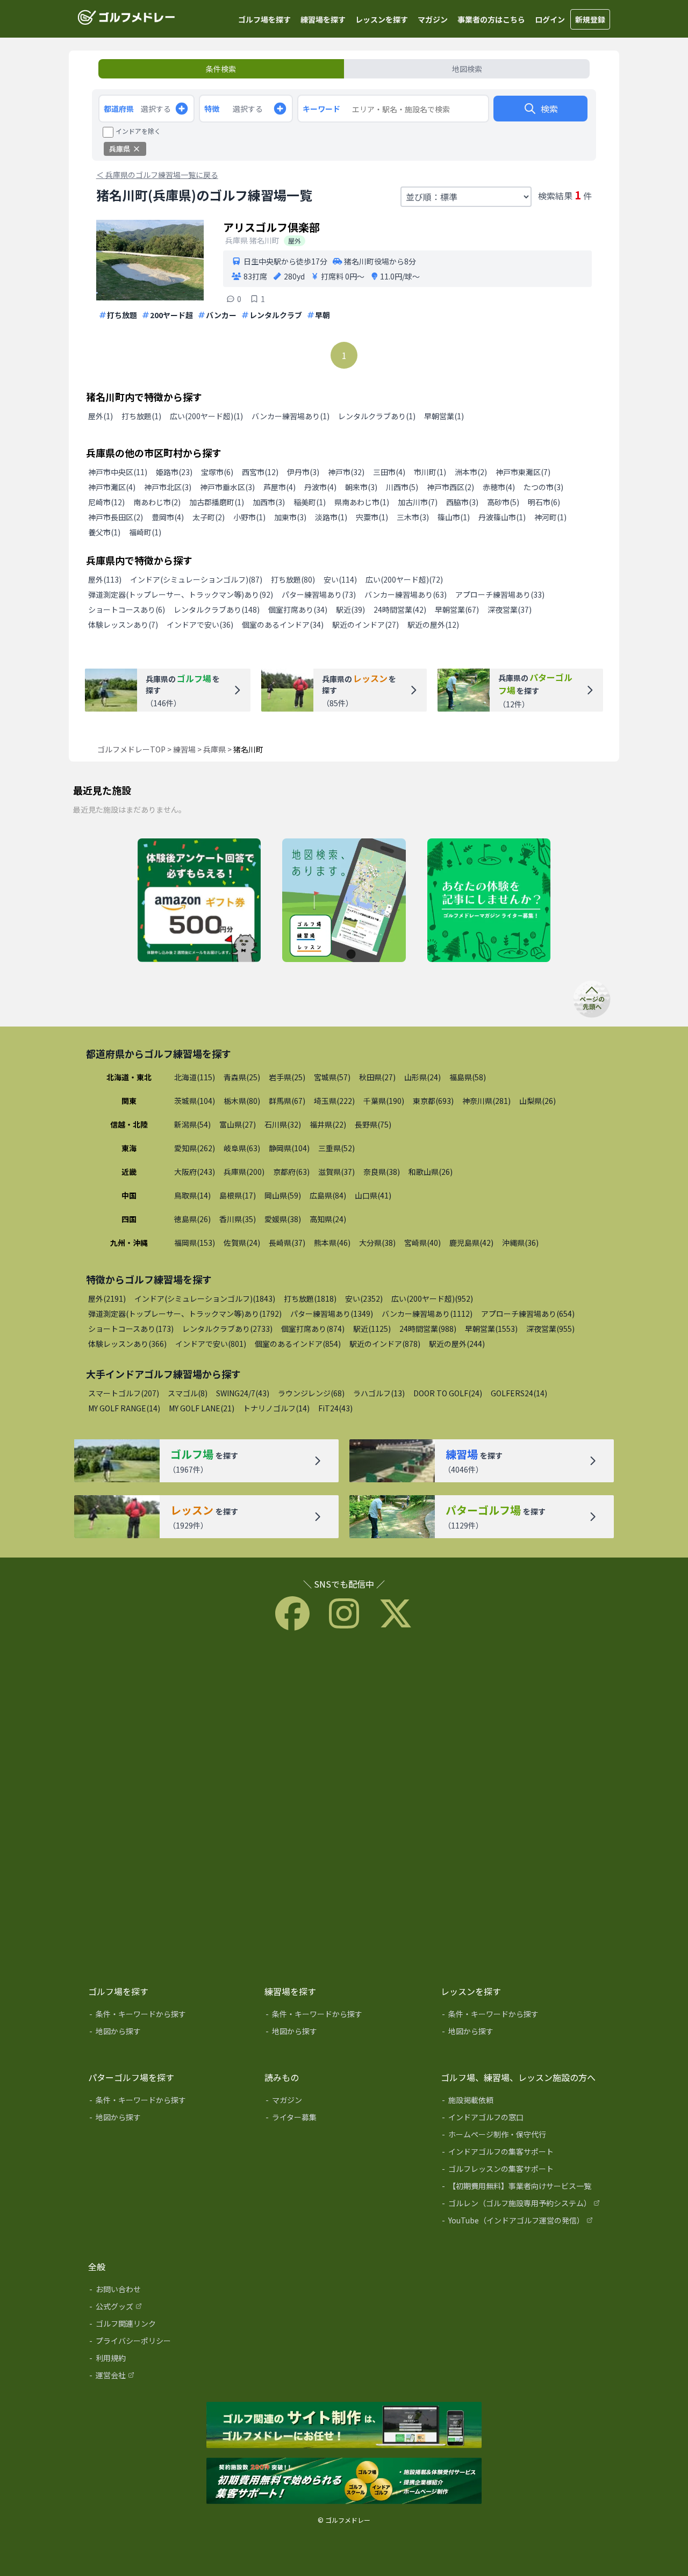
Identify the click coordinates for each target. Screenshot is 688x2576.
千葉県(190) (384, 1101)
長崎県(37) (287, 1243)
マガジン (433, 19)
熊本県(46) (332, 1243)
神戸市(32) (346, 472)
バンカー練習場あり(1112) (427, 1314)
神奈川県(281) (486, 1101)
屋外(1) (101, 416)
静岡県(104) (289, 1148)
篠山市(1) (454, 517)
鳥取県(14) (192, 1195)
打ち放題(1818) (310, 1298)
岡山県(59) (283, 1195)
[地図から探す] (169, 2033)
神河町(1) (550, 517)
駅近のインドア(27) (365, 625)
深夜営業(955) (550, 1329)
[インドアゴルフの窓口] (521, 2119)
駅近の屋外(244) (457, 1344)
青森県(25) (242, 1077)
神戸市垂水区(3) (227, 487)
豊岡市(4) (168, 517)
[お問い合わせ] (169, 2291)
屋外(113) (105, 579)
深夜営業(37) (510, 609)
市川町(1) (430, 472)
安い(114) (340, 579)
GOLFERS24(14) (519, 1393)
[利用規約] (169, 2360)
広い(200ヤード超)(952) (432, 1298)
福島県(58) (468, 1077)
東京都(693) (433, 1101)
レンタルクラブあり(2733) (227, 1329)
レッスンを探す (382, 19)
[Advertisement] (344, 1805)
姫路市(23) (174, 472)
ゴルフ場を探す (264, 19)
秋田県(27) (377, 1077)
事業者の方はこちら (491, 19)
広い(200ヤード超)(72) (404, 579)
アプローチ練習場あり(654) (528, 1314)
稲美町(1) (310, 502)
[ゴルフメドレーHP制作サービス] (344, 2426)
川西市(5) (402, 487)
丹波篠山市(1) (502, 517)
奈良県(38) (382, 1172)
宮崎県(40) (422, 1243)
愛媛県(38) (283, 1219)
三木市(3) (413, 517)
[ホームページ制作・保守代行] (521, 2136)
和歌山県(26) (431, 1172)
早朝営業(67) (457, 609)
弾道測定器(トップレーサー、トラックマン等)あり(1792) (185, 1314)
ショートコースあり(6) (127, 609)
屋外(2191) (107, 1298)
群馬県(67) (287, 1101)
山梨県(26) (537, 1101)
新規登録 (590, 19)
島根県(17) (238, 1195)
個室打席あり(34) (298, 609)
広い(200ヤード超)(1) (206, 416)
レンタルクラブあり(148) (217, 609)
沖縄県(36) (520, 1243)
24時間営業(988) (428, 1329)
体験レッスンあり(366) (127, 1344)
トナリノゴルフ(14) (276, 1408)
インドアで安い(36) (200, 625)
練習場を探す (323, 19)
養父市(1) (104, 532)
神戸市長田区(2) (116, 517)
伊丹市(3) (303, 472)
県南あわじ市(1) (362, 502)
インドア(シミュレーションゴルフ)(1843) (205, 1298)
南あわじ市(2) (157, 502)
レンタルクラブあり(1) (377, 416)
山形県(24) (422, 1077)
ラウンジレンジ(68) (311, 1393)
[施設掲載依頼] (521, 2102)
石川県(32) (283, 1124)
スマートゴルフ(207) (124, 1393)
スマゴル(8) (188, 1393)
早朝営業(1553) (491, 1329)
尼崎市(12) (106, 502)
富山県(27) (238, 1124)
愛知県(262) (195, 1148)
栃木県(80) (242, 1101)
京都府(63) (291, 1172)
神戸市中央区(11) (118, 472)
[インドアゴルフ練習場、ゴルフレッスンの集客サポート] (344, 2481)
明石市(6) (544, 502)
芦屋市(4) (279, 487)
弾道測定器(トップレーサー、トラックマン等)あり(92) (181, 594)
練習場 (184, 749)
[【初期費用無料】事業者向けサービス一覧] (521, 2188)
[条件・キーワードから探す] (169, 2016)
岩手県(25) (287, 1077)
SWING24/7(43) (243, 1393)
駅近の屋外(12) (433, 625)
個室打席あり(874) (313, 1329)
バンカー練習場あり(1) (291, 416)
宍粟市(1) (372, 517)
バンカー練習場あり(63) (406, 594)
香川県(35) (238, 1219)
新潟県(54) (192, 1124)
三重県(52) (336, 1148)
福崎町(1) (145, 532)
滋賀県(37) (336, 1172)
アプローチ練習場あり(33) (500, 594)
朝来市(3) (361, 487)
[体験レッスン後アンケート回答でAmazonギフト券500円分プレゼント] (199, 901)
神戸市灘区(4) (112, 487)
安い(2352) (364, 1298)
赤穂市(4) (499, 487)
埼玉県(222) (334, 1101)
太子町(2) (209, 517)
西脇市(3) (462, 502)
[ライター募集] (489, 901)
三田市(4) (389, 472)
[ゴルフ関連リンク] (169, 2326)
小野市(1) (249, 517)
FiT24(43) (335, 1408)
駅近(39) (350, 609)
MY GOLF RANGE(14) (124, 1408)
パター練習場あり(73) (319, 594)
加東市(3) (290, 517)
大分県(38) (377, 1243)
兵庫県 (214, 749)
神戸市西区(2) (450, 487)
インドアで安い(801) (211, 1344)
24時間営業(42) (400, 609)
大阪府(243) (195, 1172)
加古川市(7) (418, 502)
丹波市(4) (320, 487)
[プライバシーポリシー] (169, 2343)
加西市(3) (269, 502)
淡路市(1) (331, 517)
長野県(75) (373, 1124)
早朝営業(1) (444, 416)
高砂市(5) (503, 502)
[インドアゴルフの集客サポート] (521, 2154)
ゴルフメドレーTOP (131, 749)
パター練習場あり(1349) (332, 1314)
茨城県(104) (195, 1101)
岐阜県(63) (242, 1148)
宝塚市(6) (217, 472)
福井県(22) (328, 1124)
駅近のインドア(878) (385, 1344)
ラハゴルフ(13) (379, 1393)
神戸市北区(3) (168, 487)
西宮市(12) (260, 472)
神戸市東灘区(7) (523, 472)
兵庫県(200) (244, 1172)
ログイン (550, 19)
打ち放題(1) (141, 416)
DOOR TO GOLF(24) (448, 1393)
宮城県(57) (332, 1077)
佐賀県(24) (242, 1243)
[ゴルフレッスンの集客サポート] (521, 2171)
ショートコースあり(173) (131, 1329)
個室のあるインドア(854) (298, 1344)
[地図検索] (344, 901)
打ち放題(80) (293, 579)
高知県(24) (328, 1219)
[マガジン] (345, 2102)
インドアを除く (138, 131)
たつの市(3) (543, 487)
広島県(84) (328, 1195)
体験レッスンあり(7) (123, 625)
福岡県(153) (195, 1243)
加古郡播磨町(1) (217, 502)
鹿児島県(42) (471, 1243)
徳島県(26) (192, 1219)
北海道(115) (195, 1077)
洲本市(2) (471, 472)
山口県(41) (373, 1195)
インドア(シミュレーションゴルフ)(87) (196, 579)
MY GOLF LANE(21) (202, 1408)
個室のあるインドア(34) (283, 625)
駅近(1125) (372, 1329)
